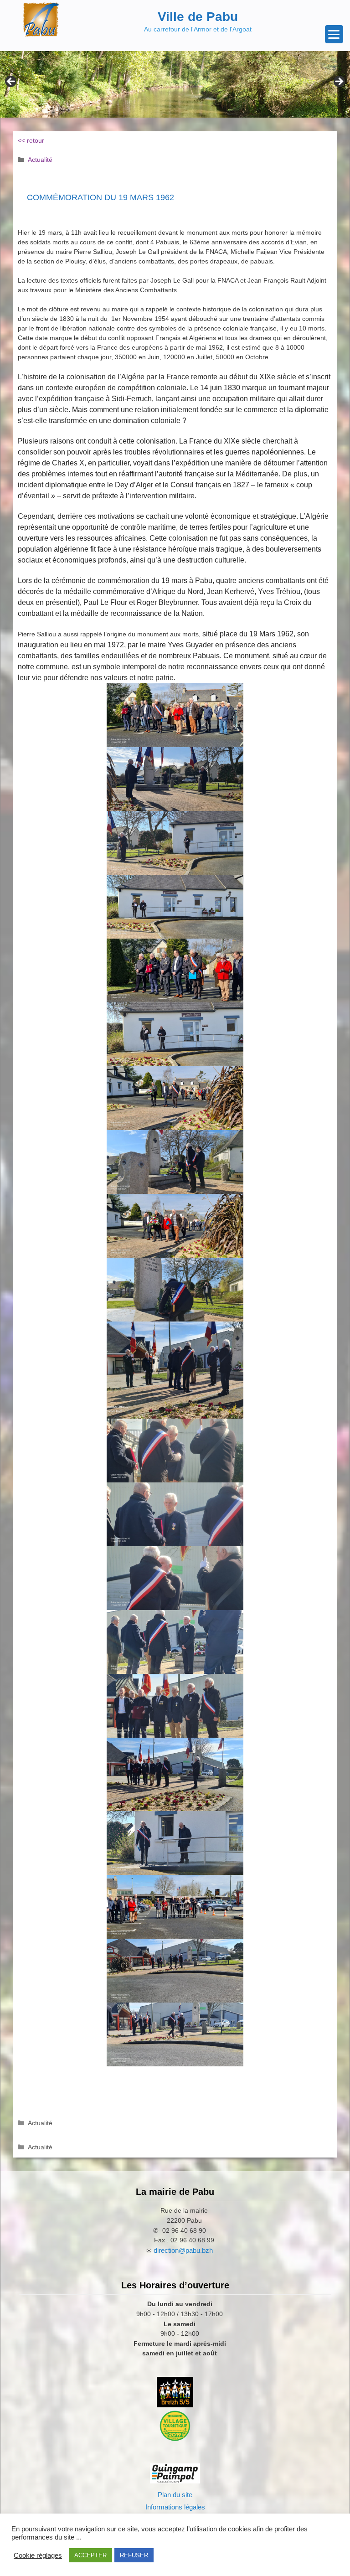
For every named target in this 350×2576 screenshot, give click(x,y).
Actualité (40, 160)
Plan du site (175, 2495)
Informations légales (175, 2507)
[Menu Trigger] (334, 34)
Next (339, 82)
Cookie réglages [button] (38, 2555)
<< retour (31, 140)
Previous (11, 82)
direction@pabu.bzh (183, 2250)
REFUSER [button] (134, 2555)
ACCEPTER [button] (90, 2555)
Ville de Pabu (198, 17)
